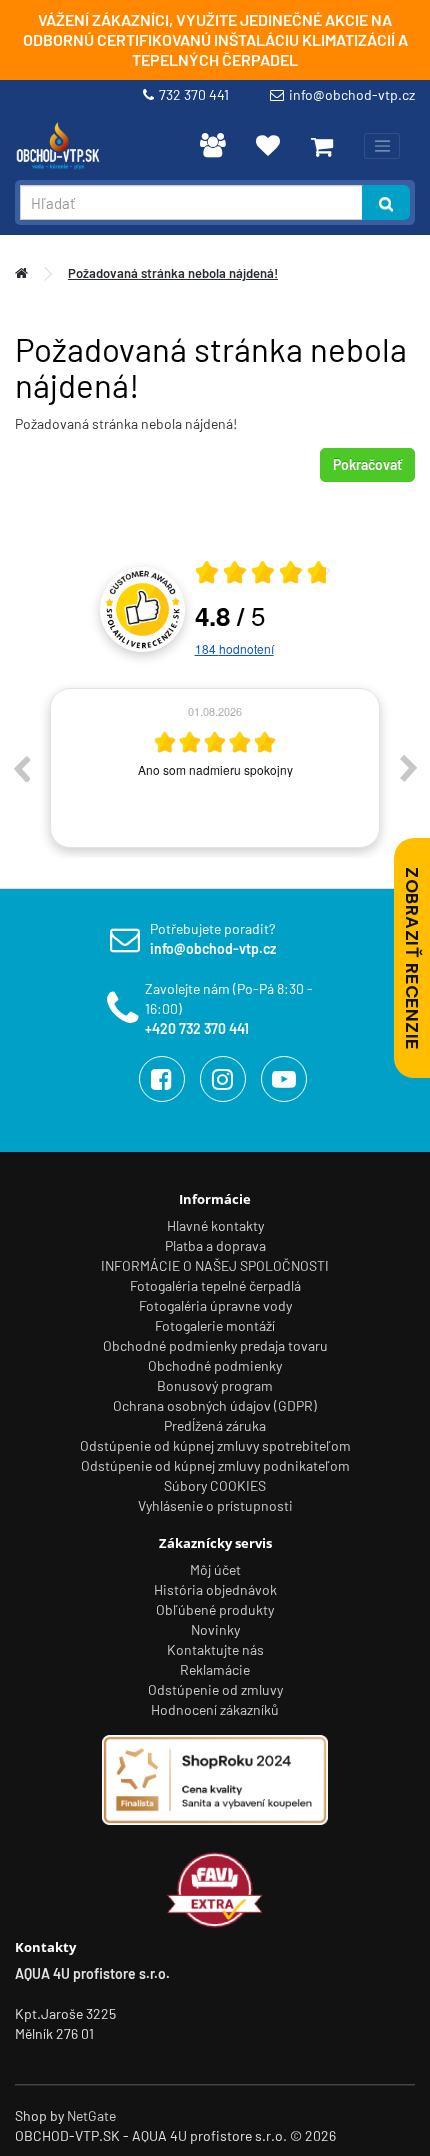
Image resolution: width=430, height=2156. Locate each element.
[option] (215, 768)
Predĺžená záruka (215, 1425)
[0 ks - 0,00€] (322, 146)
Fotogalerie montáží (215, 1325)
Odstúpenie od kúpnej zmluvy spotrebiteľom (215, 1445)
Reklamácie (215, 1669)
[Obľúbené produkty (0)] (268, 145)
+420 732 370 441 (197, 1028)
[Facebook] (162, 1079)
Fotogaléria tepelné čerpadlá (215, 1285)
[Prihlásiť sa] (213, 145)
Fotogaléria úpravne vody (215, 1305)
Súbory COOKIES (215, 1485)
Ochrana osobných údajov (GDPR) (215, 1405)
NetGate (91, 2115)
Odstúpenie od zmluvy (215, 1689)
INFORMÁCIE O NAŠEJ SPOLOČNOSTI (215, 1265)
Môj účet (215, 1569)
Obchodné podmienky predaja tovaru (215, 1345)
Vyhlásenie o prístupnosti (215, 1505)
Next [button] (409, 768)
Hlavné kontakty (215, 1225)
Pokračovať (367, 464)
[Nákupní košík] (322, 146)
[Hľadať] (386, 202)
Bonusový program (215, 1385)
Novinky (215, 1629)
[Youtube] (284, 1079)
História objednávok (215, 1589)
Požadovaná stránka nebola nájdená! (173, 273)
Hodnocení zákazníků (215, 1709)
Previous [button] (21, 768)
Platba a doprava (215, 1245)
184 (234, 648)
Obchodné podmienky (215, 1365)
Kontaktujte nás (215, 1649)
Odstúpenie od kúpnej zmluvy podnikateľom (215, 1465)
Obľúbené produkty (215, 1609)
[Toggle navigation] (382, 146)
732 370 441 (197, 94)
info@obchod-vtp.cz (352, 94)
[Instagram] (223, 1079)
